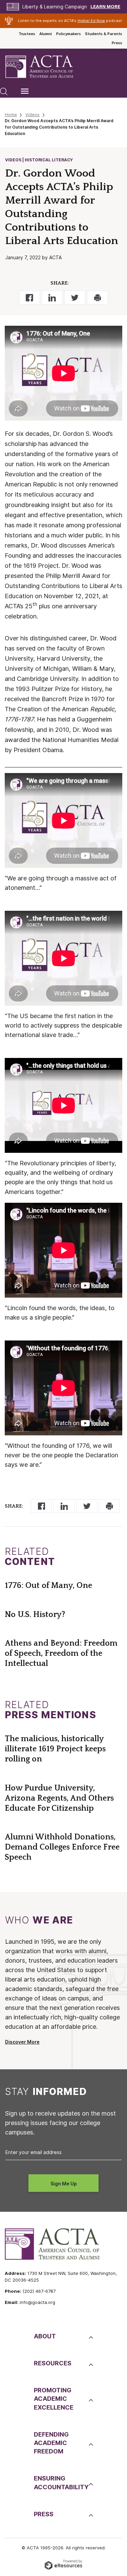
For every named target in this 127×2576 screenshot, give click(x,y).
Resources (53, 2363)
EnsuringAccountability (60, 2482)
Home (11, 115)
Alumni (46, 34)
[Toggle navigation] (25, 91)
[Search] (4, 91)
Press (117, 43)
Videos (33, 115)
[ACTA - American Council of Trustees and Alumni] (45, 67)
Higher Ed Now (91, 21)
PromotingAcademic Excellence (54, 2399)
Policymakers (69, 34)
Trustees (27, 34)
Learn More (105, 7)
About (45, 2336)
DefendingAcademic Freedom (51, 2443)
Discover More (22, 2042)
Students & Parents (104, 34)
